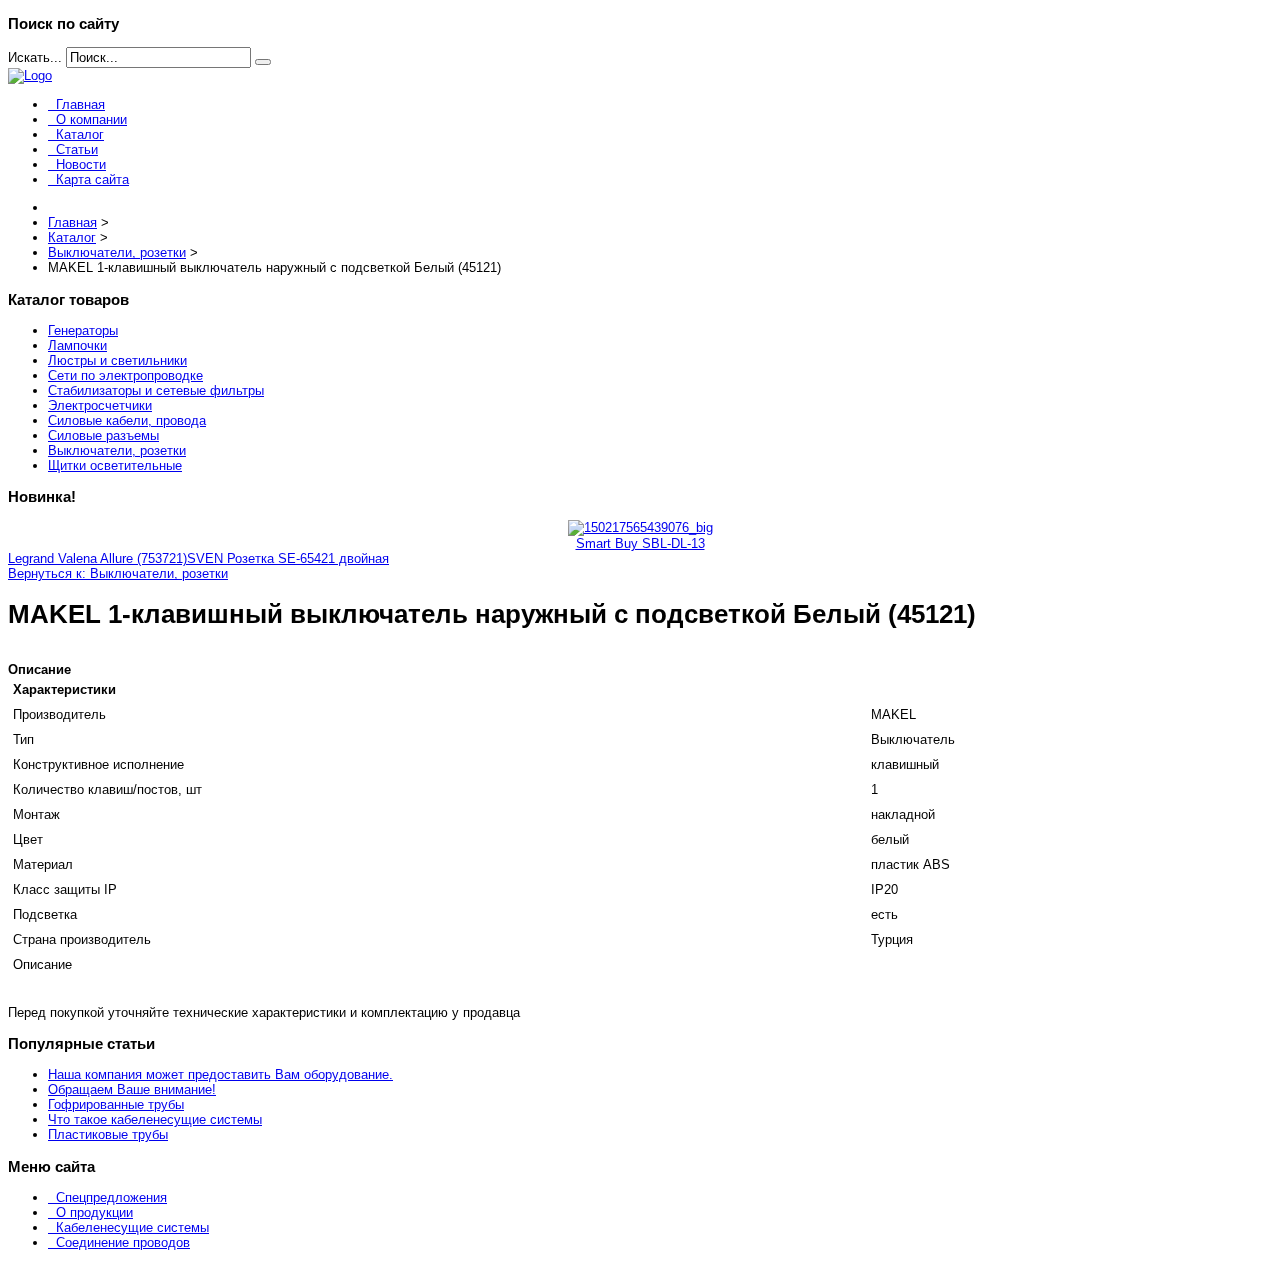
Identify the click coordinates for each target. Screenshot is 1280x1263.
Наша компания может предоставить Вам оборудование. (220, 1074)
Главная (80, 104)
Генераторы (83, 330)
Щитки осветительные (115, 465)
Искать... (35, 57)
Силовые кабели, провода (127, 420)
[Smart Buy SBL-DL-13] (640, 527)
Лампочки (77, 345)
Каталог (80, 134)
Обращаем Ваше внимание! (132, 1089)
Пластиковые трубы (108, 1134)
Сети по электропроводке (125, 375)
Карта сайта (92, 179)
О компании (91, 119)
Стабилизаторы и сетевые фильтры (156, 390)
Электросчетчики (100, 405)
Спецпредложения (111, 1197)
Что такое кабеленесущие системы (155, 1119)
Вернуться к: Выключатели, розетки (118, 573)
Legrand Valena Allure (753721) (97, 558)
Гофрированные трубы (116, 1104)
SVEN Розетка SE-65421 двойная (288, 558)
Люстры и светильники (117, 360)
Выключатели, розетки (117, 450)
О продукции (94, 1212)
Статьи (77, 149)
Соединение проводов (123, 1242)
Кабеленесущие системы (132, 1227)
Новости (81, 164)
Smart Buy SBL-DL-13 (640, 543)
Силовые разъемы (103, 435)
